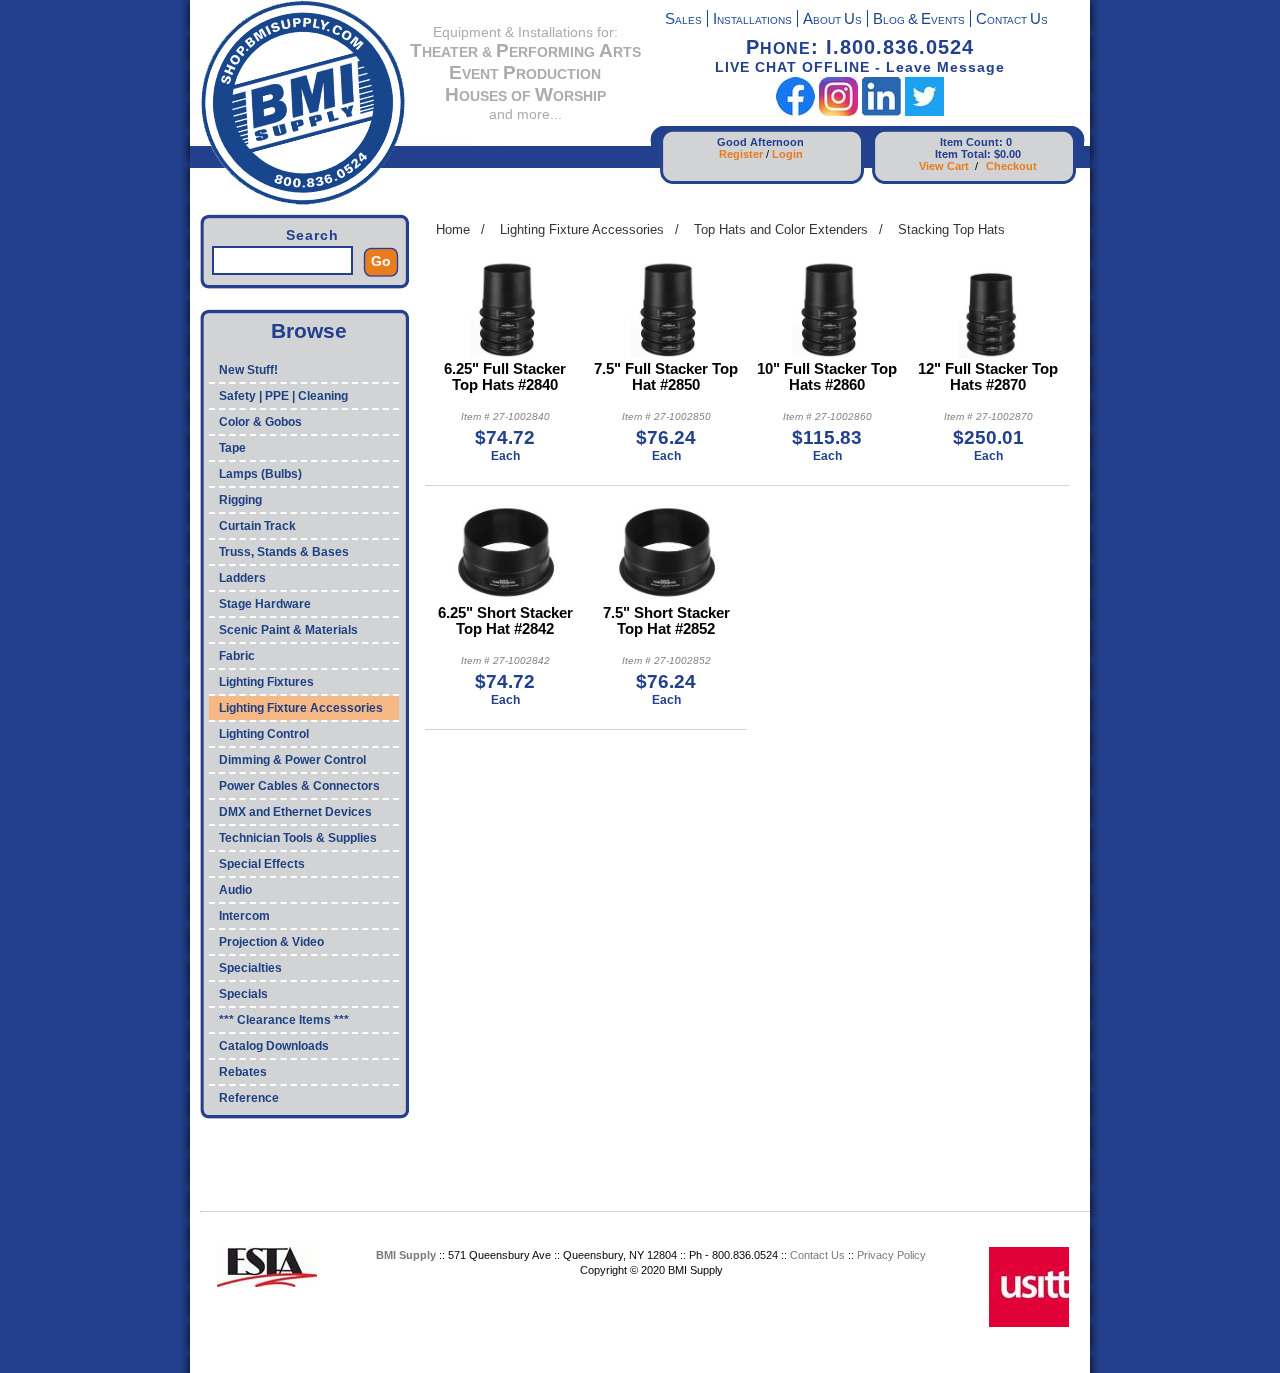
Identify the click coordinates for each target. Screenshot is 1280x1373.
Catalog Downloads (274, 1046)
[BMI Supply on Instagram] (838, 111)
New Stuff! (248, 370)
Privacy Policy (891, 1255)
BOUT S (832, 20)
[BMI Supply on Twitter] (924, 111)
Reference (249, 1098)
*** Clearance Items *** (284, 1020)
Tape (232, 448)
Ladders (242, 578)
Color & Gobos (260, 422)
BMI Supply (406, 1255)
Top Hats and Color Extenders (781, 229)
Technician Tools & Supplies (298, 838)
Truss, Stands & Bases (284, 552)
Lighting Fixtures (266, 682)
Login (787, 154)
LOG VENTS (919, 20)
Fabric (237, 656)
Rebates (243, 1072)
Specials (243, 994)
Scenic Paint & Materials (288, 630)
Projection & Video (271, 942)
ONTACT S (1012, 20)
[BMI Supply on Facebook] (795, 111)
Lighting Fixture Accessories (301, 708)
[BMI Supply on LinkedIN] (881, 111)
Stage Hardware (265, 604)
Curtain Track (257, 526)
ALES (683, 20)
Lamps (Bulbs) (260, 474)
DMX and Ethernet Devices (295, 812)
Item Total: (963, 154)
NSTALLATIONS (752, 20)
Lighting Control (264, 734)
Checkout (1011, 166)
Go (381, 261)
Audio (235, 890)
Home (453, 229)
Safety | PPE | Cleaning (283, 396)
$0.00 (1007, 154)
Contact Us (817, 1255)
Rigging (240, 500)
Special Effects (262, 864)
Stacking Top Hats (951, 229)
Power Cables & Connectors (299, 786)
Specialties (250, 968)
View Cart (944, 166)
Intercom (244, 916)
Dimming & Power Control (292, 760)
